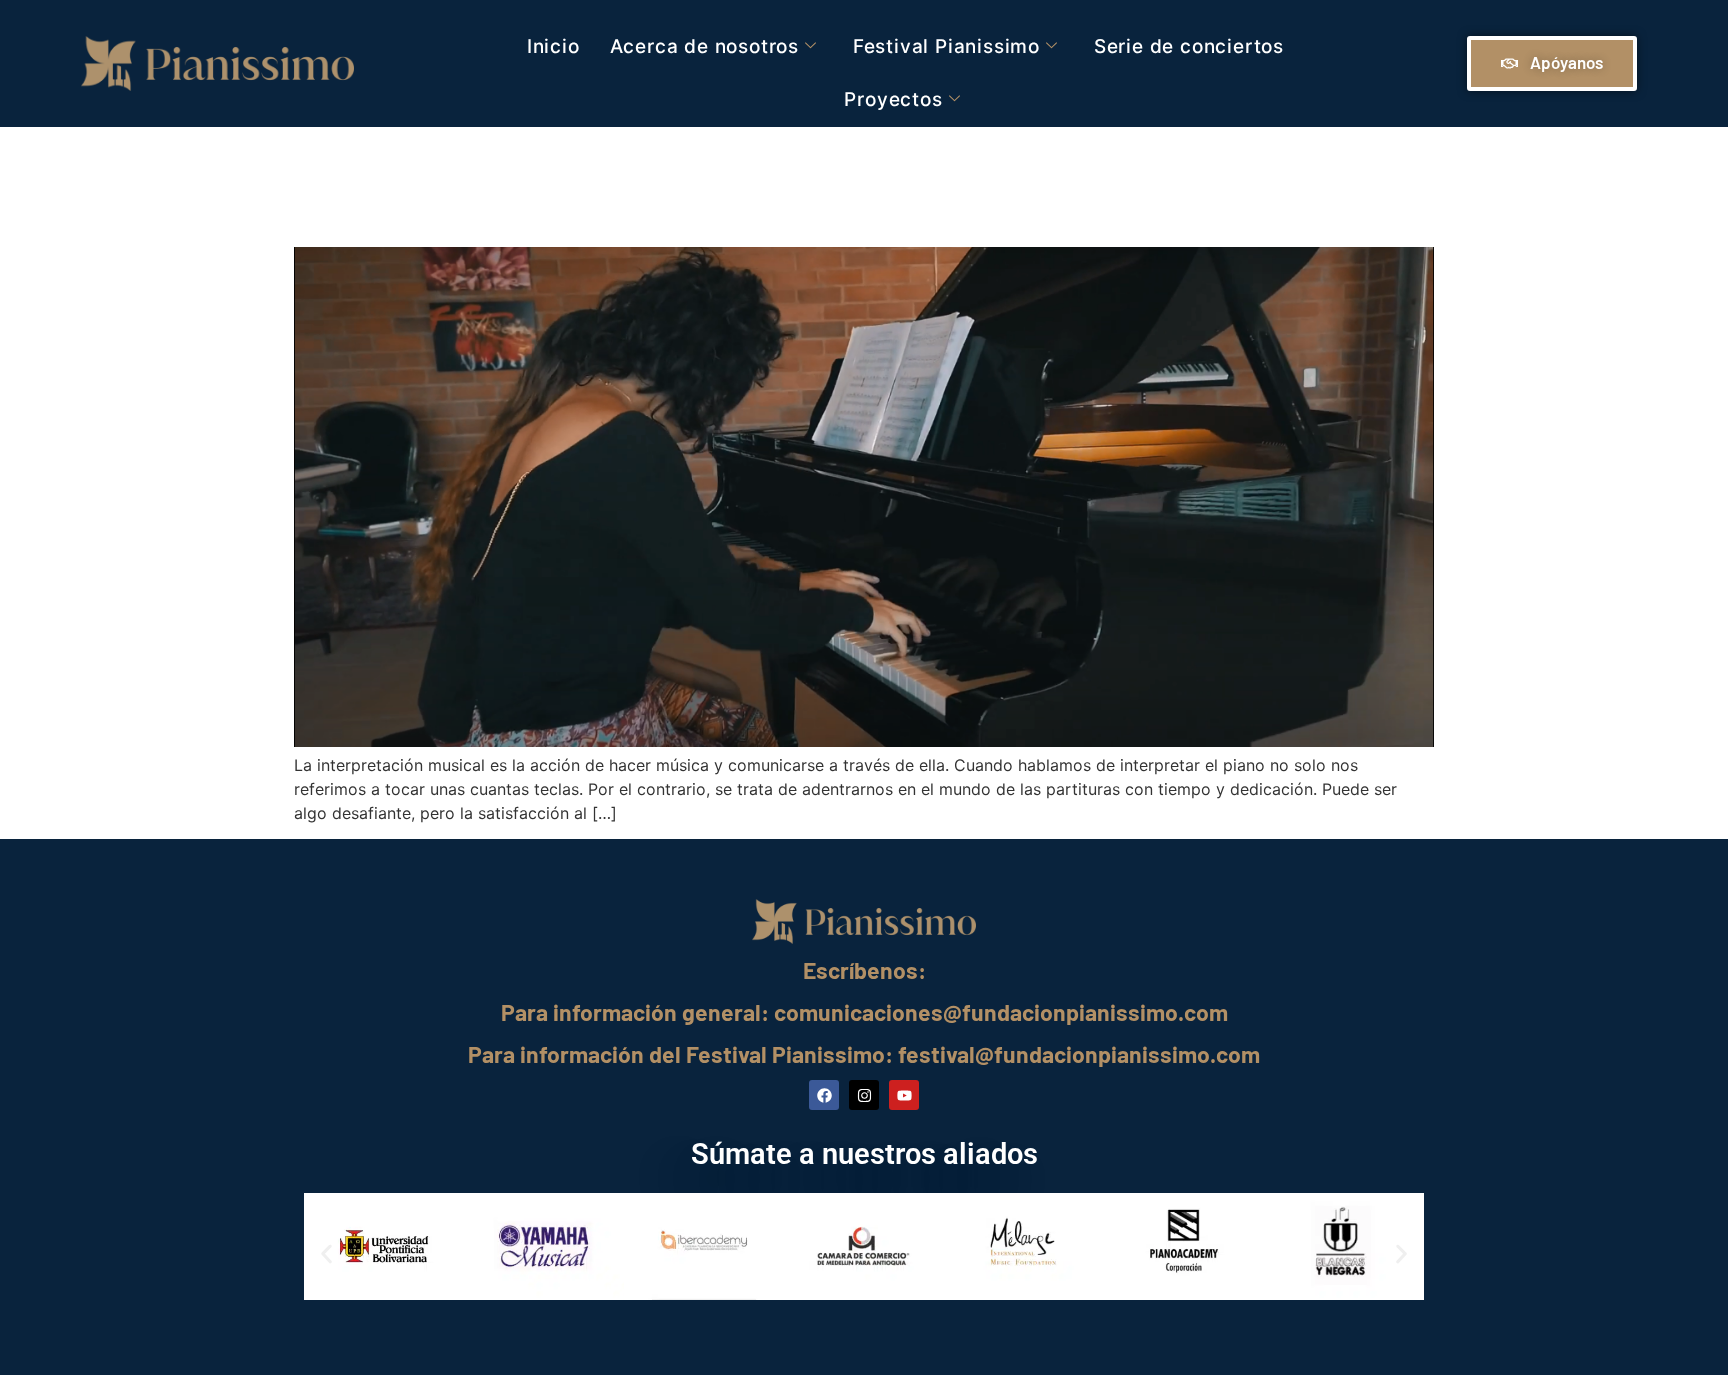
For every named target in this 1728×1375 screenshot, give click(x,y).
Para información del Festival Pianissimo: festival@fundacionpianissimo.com (864, 1054)
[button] (326, 1254)
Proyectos (893, 99)
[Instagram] (864, 1095)
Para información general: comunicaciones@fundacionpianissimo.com (864, 1012)
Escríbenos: (864, 970)
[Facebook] (824, 1095)
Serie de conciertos (1189, 46)
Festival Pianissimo (946, 46)
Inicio (553, 46)
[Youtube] (904, 1095)
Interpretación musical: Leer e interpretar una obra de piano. (802, 182)
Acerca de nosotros (704, 46)
